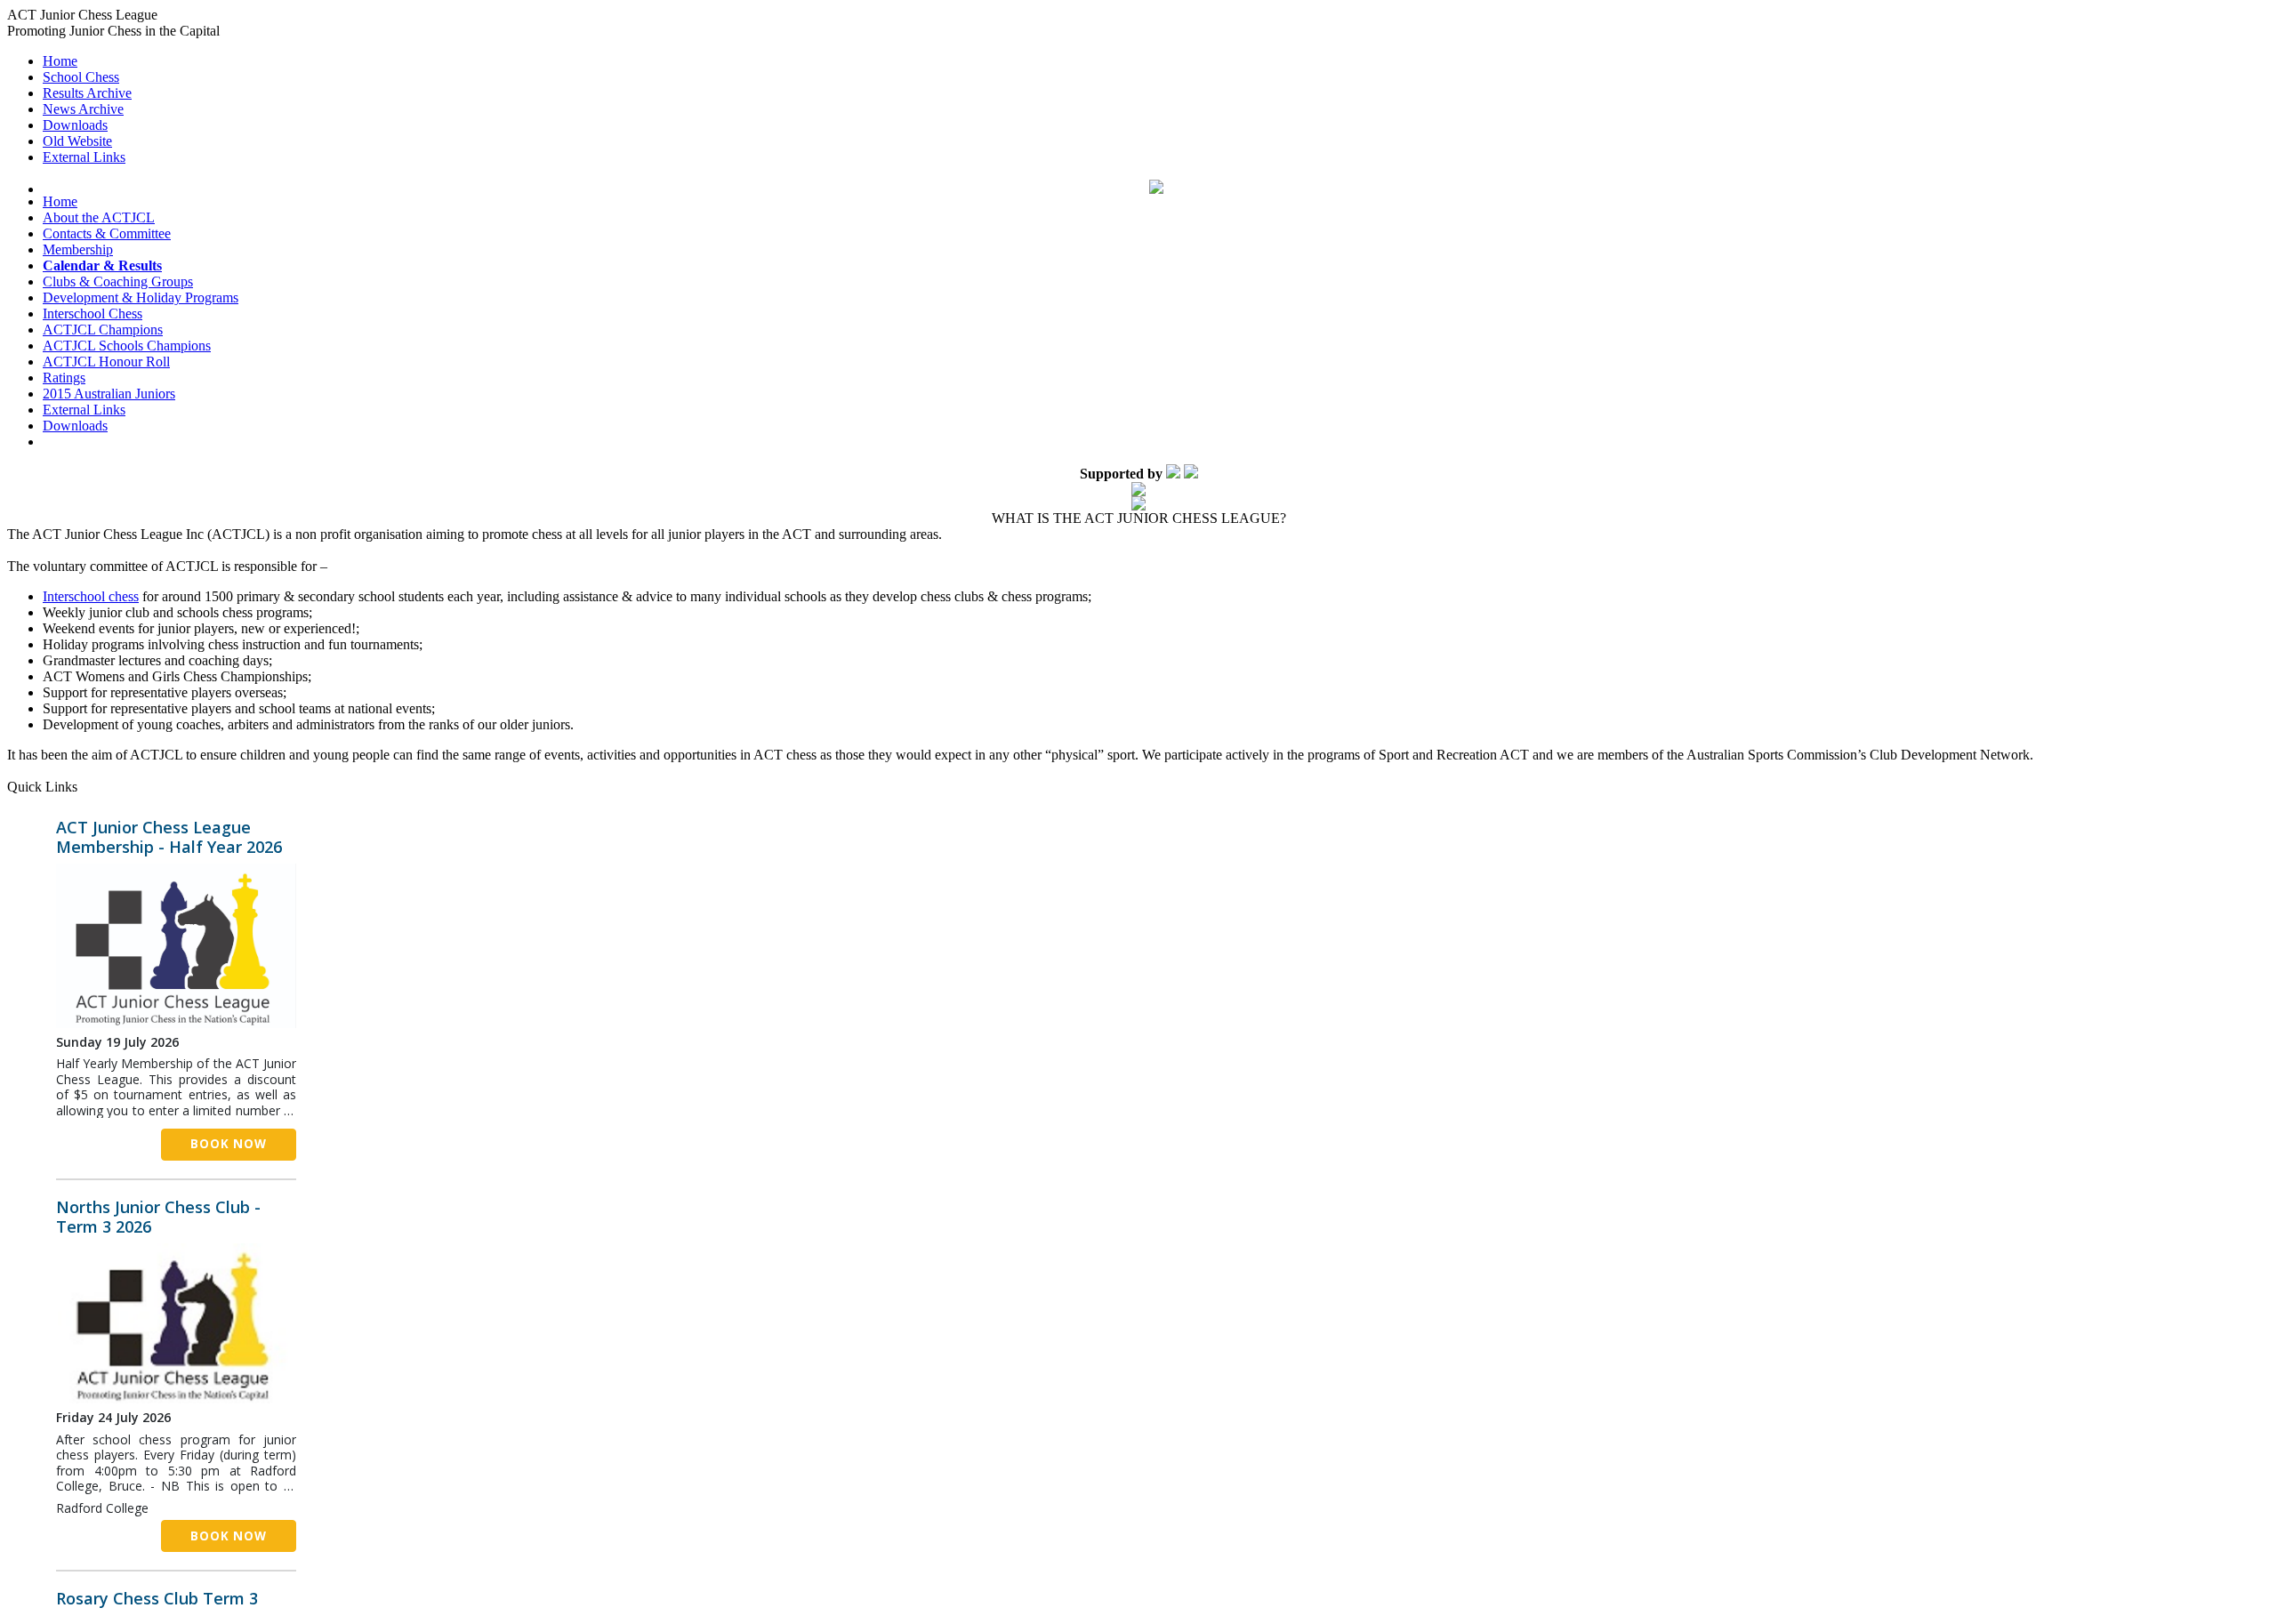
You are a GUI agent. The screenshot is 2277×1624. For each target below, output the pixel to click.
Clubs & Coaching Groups (118, 281)
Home (60, 61)
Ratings (64, 378)
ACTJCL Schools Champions (127, 346)
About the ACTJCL (99, 217)
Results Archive (87, 93)
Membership (78, 249)
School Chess (81, 77)
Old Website (77, 141)
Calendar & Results (102, 265)
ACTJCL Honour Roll (106, 362)
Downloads (75, 125)
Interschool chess (91, 596)
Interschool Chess (93, 314)
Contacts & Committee (107, 233)
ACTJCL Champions (103, 330)
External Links (84, 157)
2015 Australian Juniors (109, 394)
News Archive (83, 109)
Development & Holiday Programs (141, 297)
